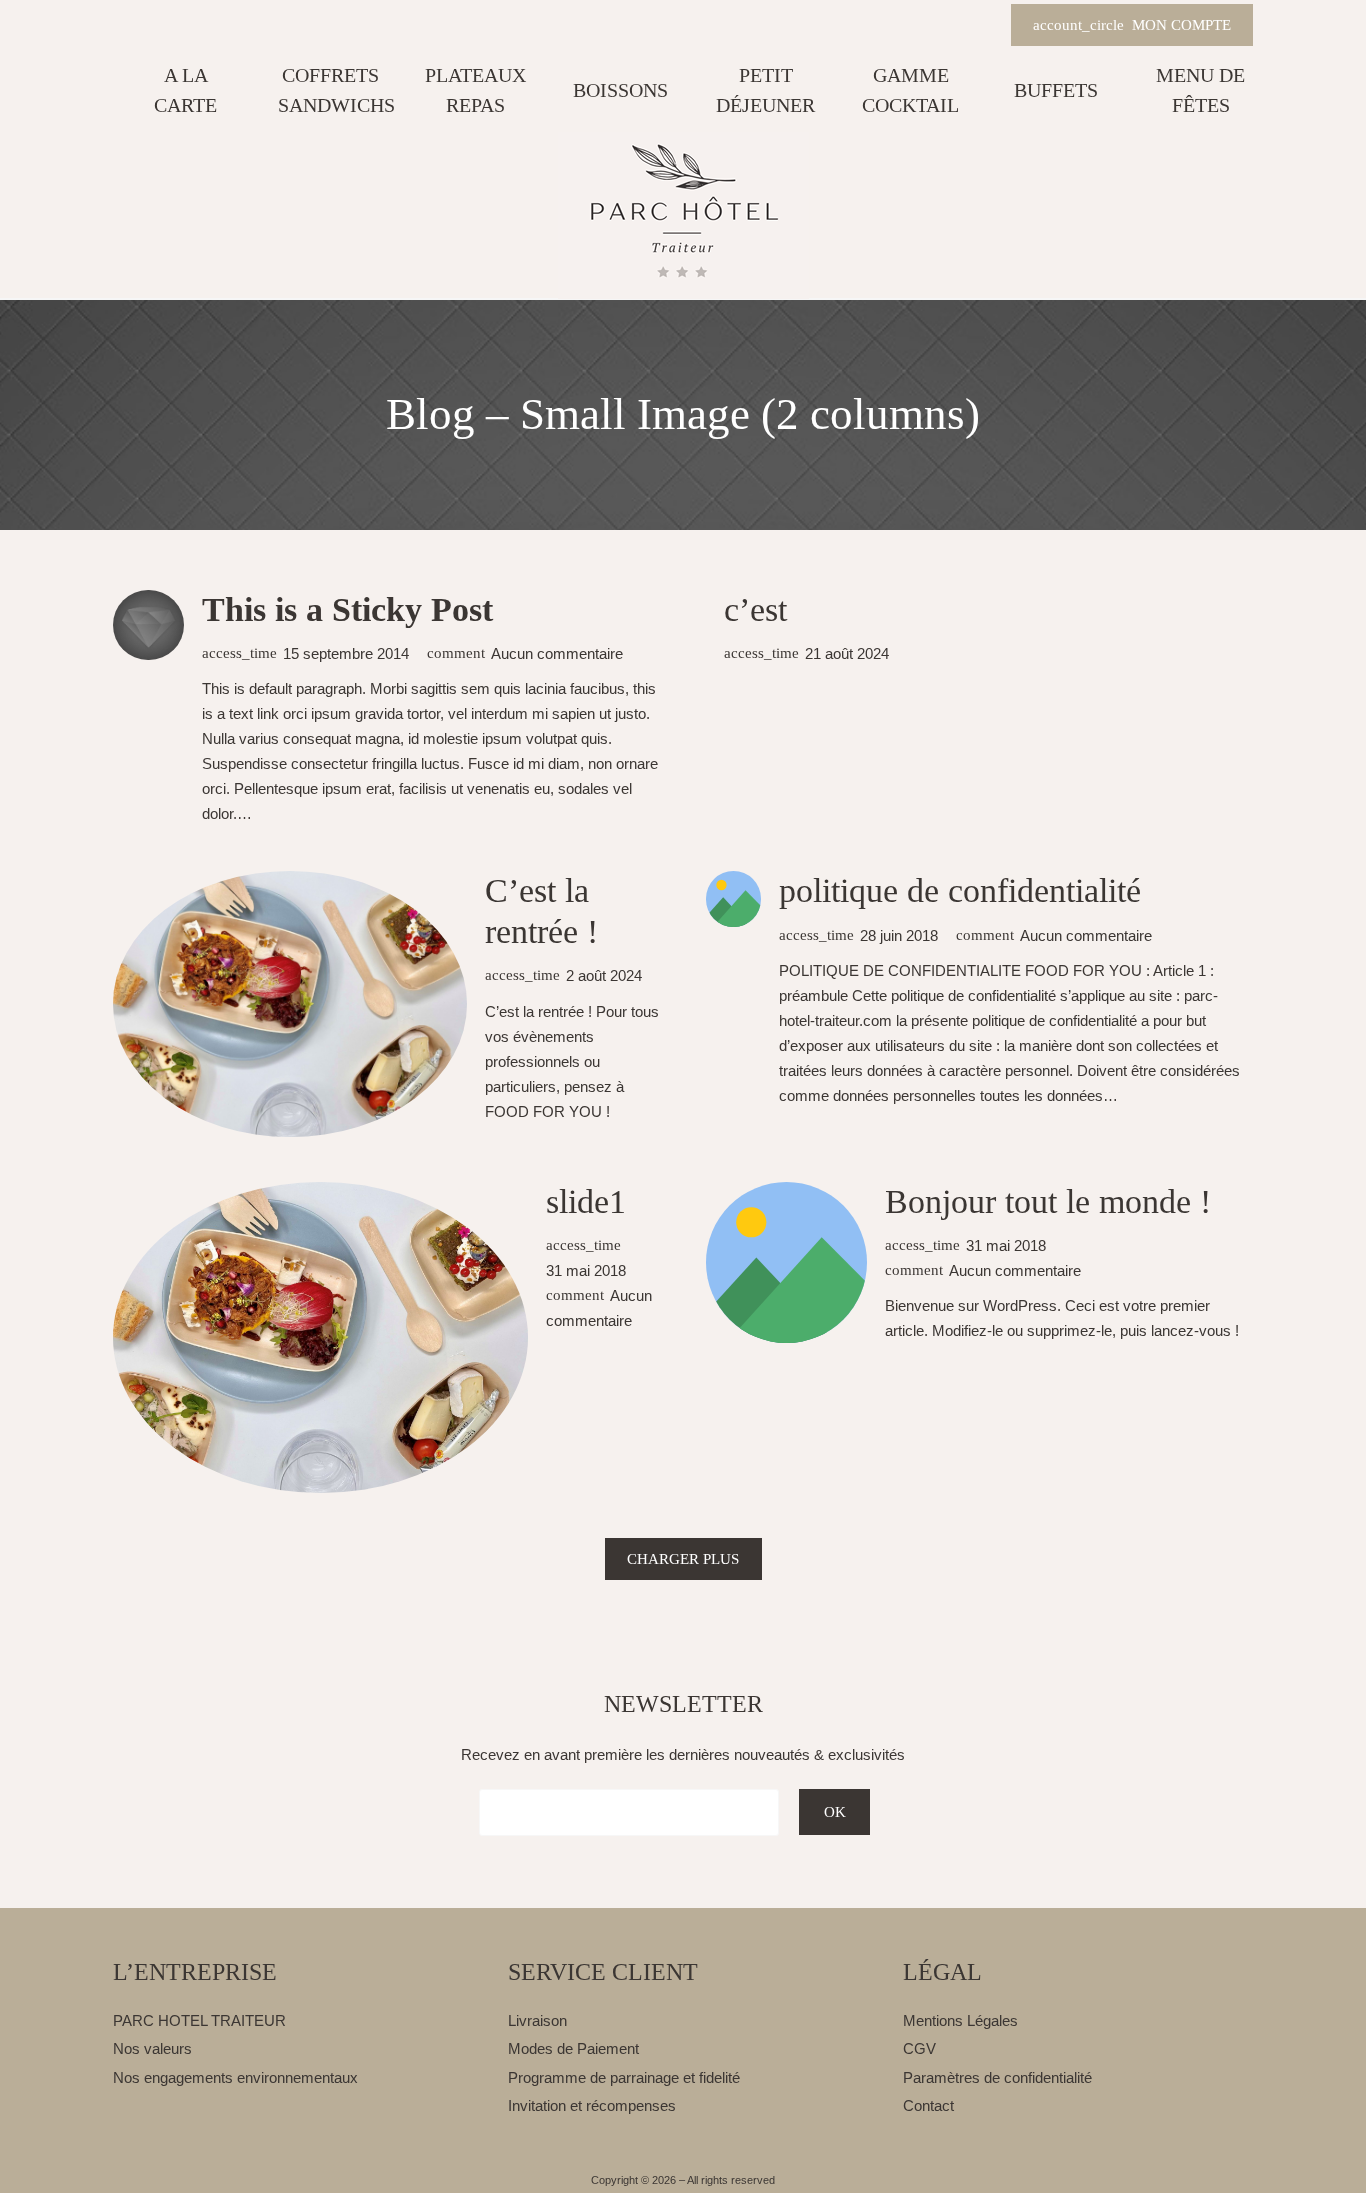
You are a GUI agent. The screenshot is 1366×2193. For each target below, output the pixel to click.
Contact (928, 2105)
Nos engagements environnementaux (235, 2077)
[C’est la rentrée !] (290, 1003)
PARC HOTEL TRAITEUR (199, 2020)
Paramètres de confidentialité (997, 2077)
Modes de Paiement (573, 2048)
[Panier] (981, 26)
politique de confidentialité (960, 890)
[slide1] (320, 1338)
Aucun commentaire (557, 653)
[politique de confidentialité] (734, 899)
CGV (919, 2048)
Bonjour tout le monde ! (1048, 1201)
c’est (755, 609)
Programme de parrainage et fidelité (624, 2077)
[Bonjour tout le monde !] (787, 1263)
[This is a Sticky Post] (148, 625)
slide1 (586, 1201)
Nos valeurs (152, 2048)
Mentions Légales (960, 2020)
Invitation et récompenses (592, 2105)
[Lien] (683, 215)
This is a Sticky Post (347, 609)
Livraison (537, 2020)
